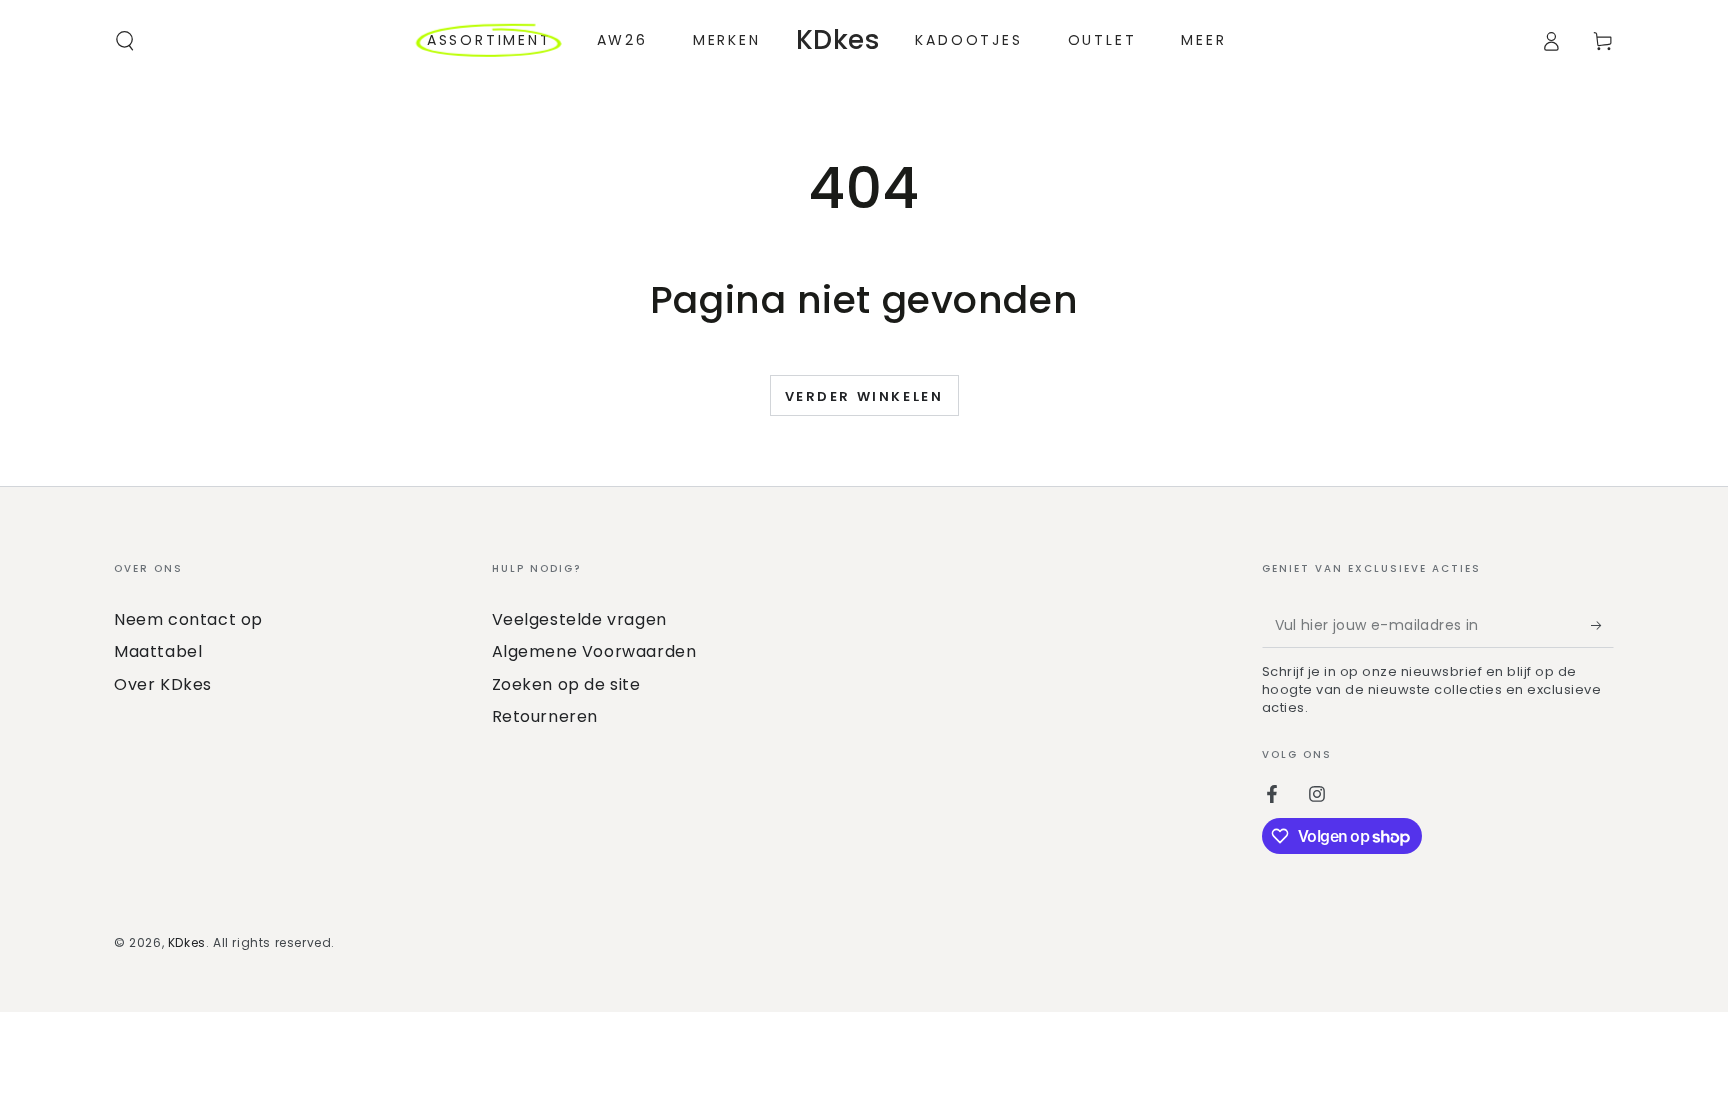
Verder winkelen (864, 396)
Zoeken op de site (566, 684)
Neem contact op (188, 619)
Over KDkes (163, 684)
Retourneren (545, 716)
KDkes (187, 942)
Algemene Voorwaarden (594, 651)
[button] (125, 41)
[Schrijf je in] (1602, 625)
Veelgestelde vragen (579, 619)
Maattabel (158, 651)
